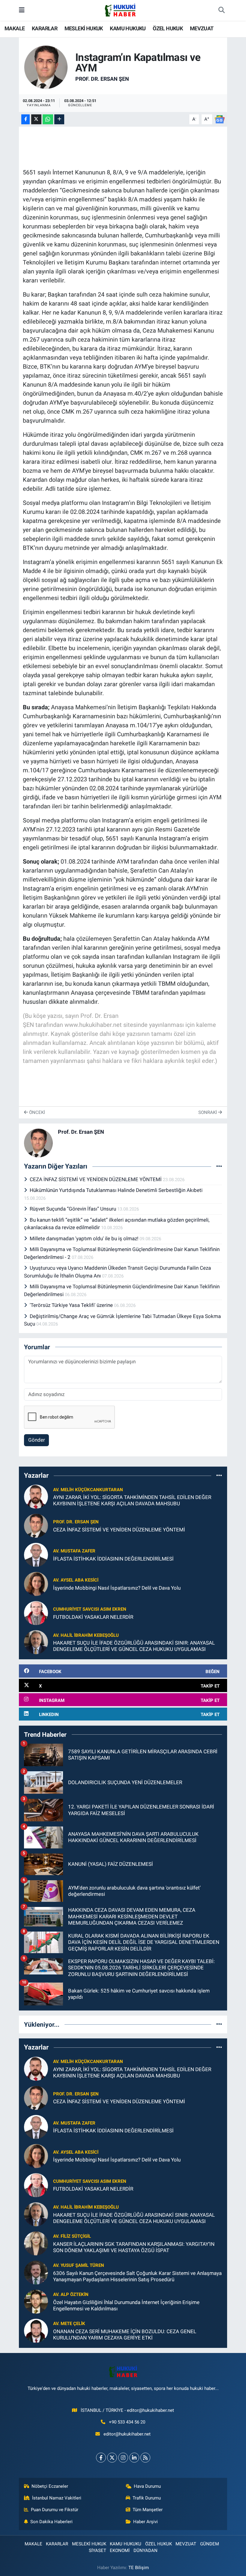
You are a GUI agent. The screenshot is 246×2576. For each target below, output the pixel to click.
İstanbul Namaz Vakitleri (57, 2498)
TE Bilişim (139, 2568)
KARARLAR (45, 28)
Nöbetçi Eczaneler (50, 2486)
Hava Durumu (147, 2486)
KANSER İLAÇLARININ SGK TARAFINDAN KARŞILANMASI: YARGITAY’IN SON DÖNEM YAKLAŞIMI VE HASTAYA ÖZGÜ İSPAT (134, 2247)
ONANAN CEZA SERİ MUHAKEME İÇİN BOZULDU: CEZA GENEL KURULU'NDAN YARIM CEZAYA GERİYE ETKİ (125, 2335)
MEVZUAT (202, 28)
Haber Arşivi (145, 2522)
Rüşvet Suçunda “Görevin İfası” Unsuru (73, 1209)
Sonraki (208, 1112)
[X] (112, 2458)
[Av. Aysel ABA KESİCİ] (36, 1584)
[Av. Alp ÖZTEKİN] (36, 2301)
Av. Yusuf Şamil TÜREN (79, 2265)
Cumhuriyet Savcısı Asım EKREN (90, 1609)
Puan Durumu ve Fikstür (55, 2510)
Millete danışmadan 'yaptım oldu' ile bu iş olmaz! (85, 1238)
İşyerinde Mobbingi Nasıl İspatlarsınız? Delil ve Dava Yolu (117, 1588)
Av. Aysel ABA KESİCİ (76, 1580)
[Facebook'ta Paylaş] (25, 119)
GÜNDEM (210, 2544)
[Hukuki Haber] (120, 10)
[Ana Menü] (22, 10)
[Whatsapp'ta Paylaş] (48, 119)
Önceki (36, 1112)
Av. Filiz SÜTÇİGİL (72, 2236)
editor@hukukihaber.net (127, 2434)
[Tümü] (219, 1475)
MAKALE (15, 28)
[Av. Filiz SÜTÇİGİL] (36, 2243)
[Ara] (221, 11)
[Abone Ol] (220, 119)
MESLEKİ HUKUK (84, 28)
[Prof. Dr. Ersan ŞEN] (46, 67)
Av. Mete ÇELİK (69, 2324)
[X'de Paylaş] (36, 119)
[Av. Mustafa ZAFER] (36, 1555)
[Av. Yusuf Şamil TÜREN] (36, 2272)
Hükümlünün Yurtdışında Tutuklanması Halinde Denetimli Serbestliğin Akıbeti (116, 1190)
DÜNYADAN (145, 2550)
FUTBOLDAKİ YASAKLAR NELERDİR (93, 1617)
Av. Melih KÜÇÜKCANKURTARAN (88, 1490)
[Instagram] (123, 2458)
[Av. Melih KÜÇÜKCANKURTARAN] (36, 1496)
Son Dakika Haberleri (51, 2522)
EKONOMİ (120, 2550)
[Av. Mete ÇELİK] (36, 2330)
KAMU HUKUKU (128, 28)
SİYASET (97, 2550)
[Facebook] (101, 2458)
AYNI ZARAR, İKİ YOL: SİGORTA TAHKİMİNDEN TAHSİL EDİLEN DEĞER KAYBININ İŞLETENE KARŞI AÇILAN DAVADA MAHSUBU (132, 1500)
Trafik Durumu (147, 2498)
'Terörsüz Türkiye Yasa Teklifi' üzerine (72, 1305)
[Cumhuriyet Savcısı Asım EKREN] (36, 1613)
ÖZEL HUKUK (168, 28)
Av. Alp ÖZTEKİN (71, 2294)
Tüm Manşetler (148, 2510)
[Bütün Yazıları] (219, 1166)
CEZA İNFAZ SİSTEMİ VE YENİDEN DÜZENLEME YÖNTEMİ (96, 1179)
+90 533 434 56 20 (127, 2422)
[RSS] (145, 2458)
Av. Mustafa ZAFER (74, 1551)
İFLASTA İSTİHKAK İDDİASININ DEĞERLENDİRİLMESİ (113, 1559)
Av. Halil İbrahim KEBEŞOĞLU (86, 1635)
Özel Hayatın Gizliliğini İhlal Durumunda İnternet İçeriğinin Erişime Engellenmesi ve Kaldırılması (126, 2305)
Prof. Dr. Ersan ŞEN (102, 79)
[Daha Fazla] (59, 119)
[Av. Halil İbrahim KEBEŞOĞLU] (36, 1642)
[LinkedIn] (134, 2458)
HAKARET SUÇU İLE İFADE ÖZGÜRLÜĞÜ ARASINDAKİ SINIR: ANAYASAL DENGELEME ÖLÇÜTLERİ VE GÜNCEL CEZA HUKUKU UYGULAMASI (134, 1646)
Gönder (37, 1440)
